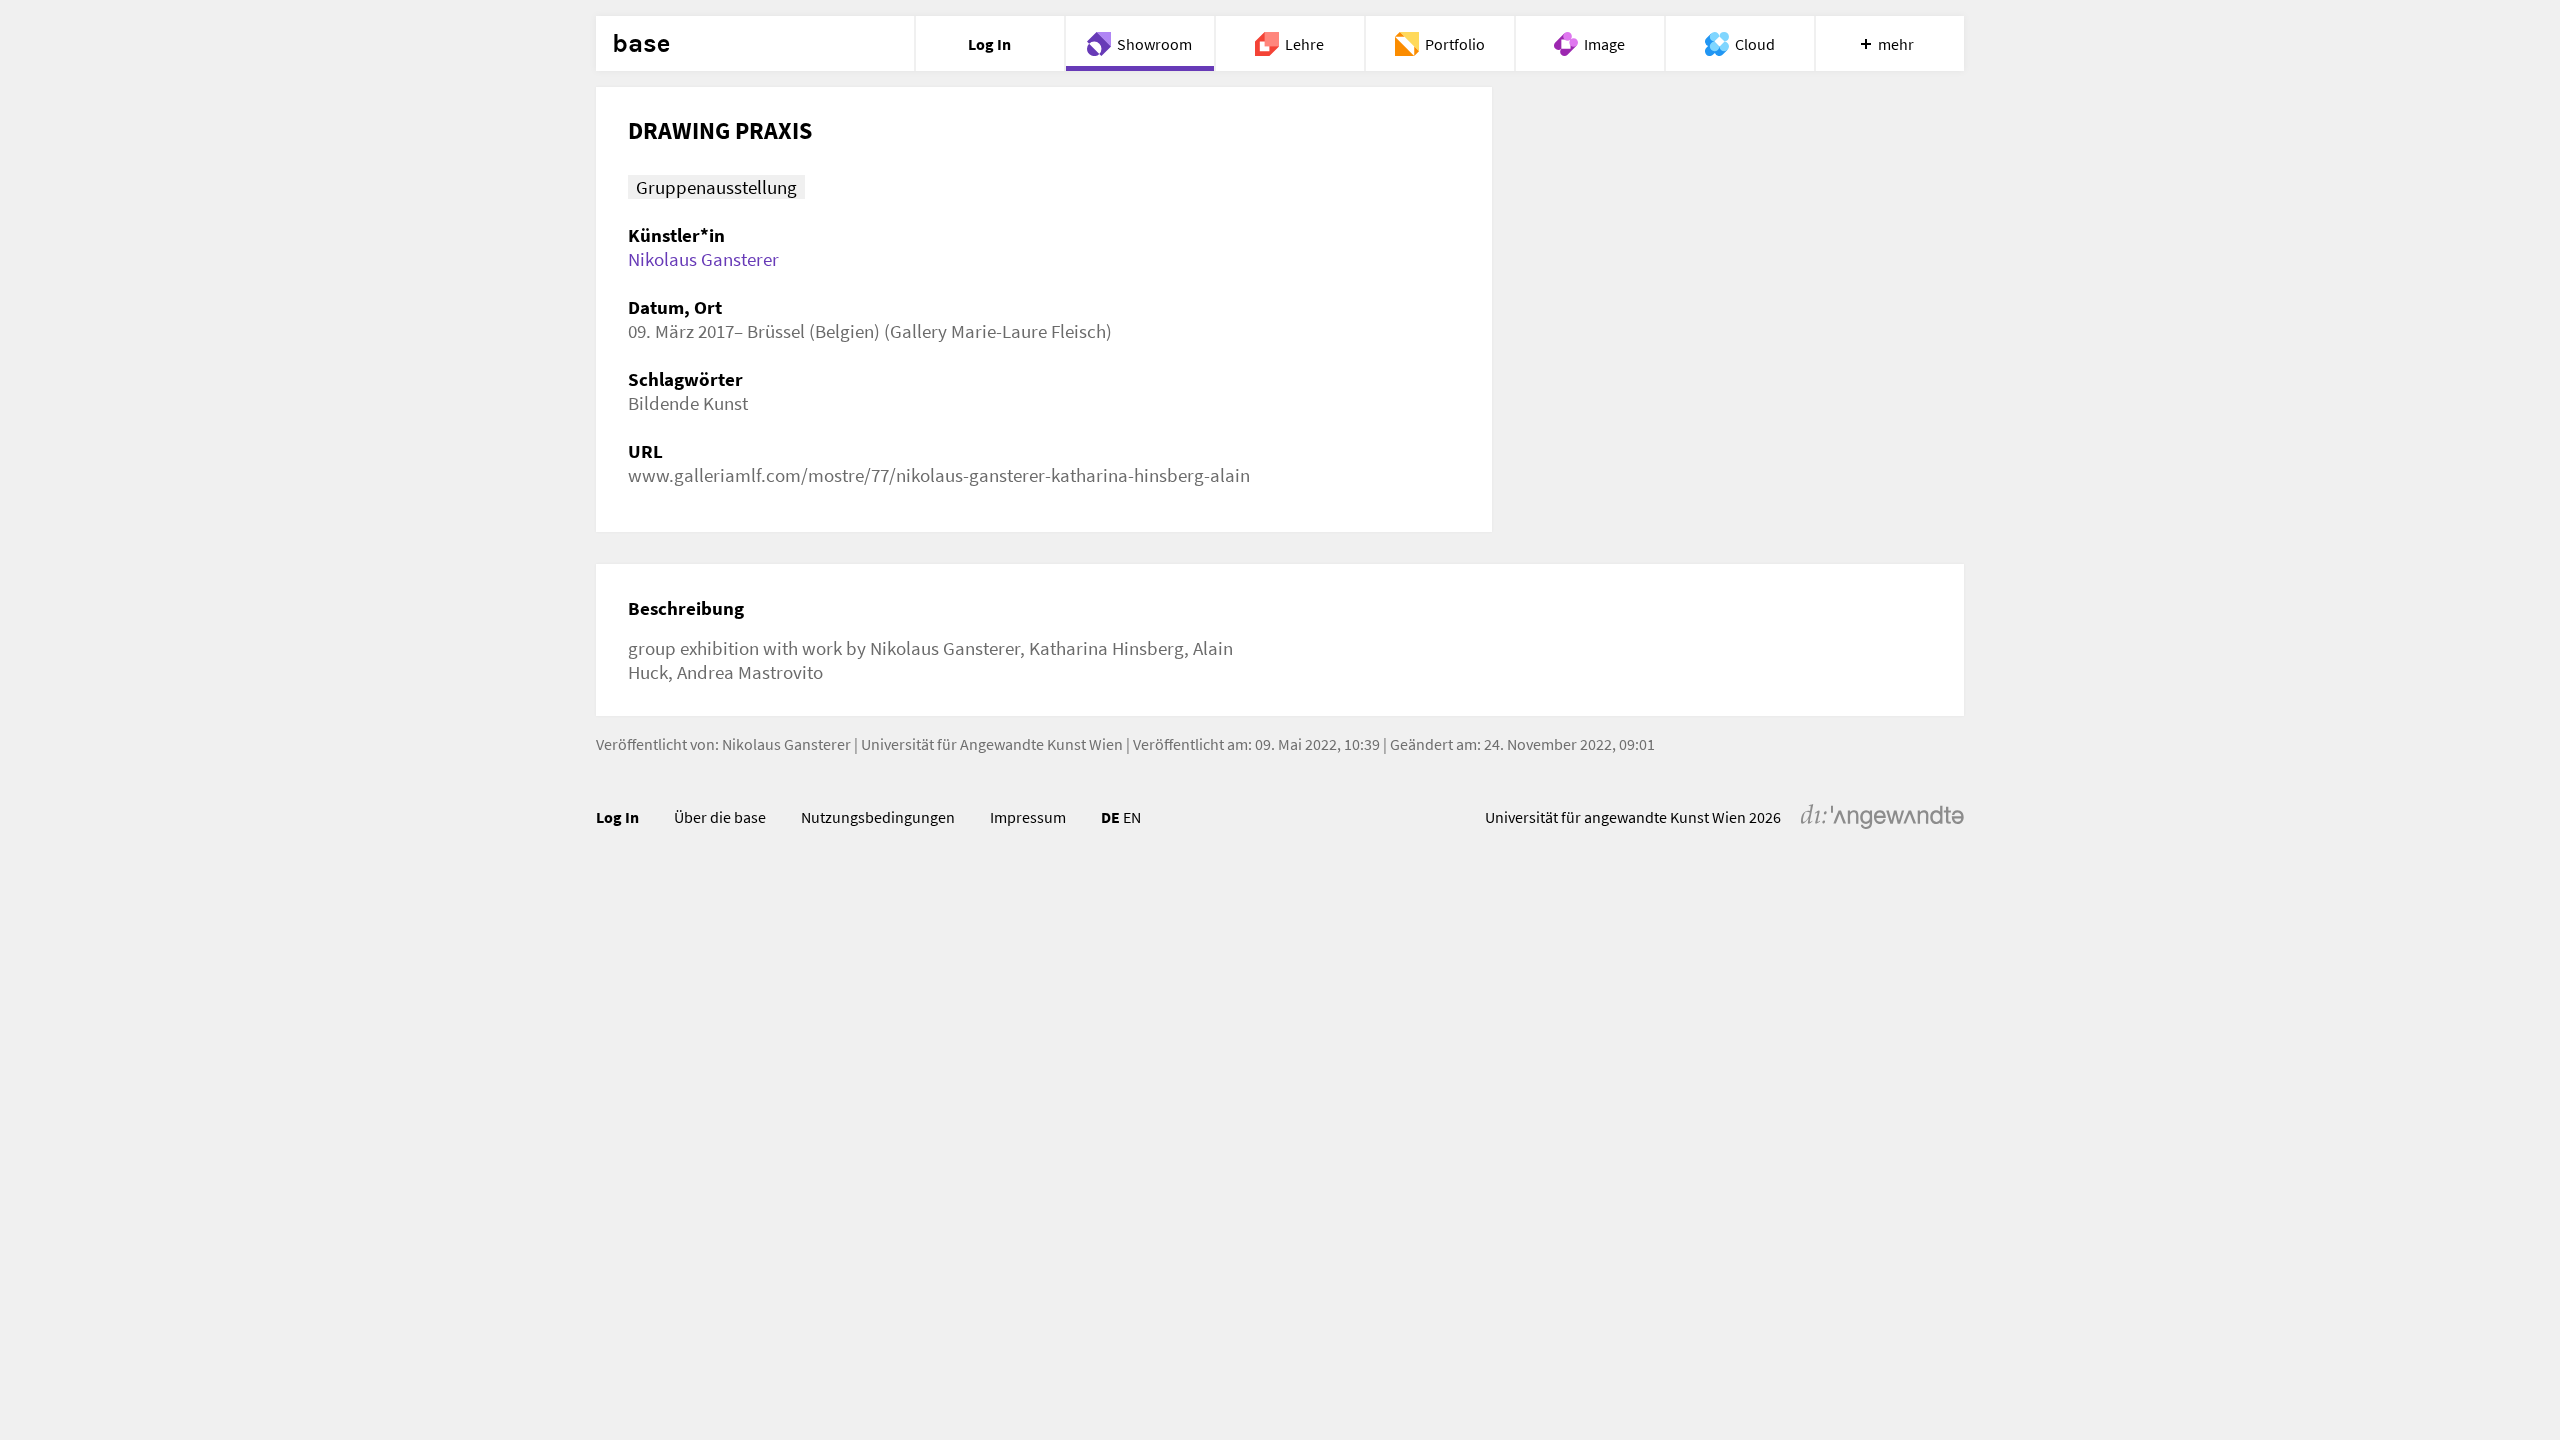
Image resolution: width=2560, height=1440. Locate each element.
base (641, 44)
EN (1132, 817)
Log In (617, 817)
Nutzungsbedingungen (878, 817)
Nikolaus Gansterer (703, 259)
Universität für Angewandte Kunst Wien (992, 744)
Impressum (1028, 817)
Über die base (720, 817)
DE (1110, 817)
